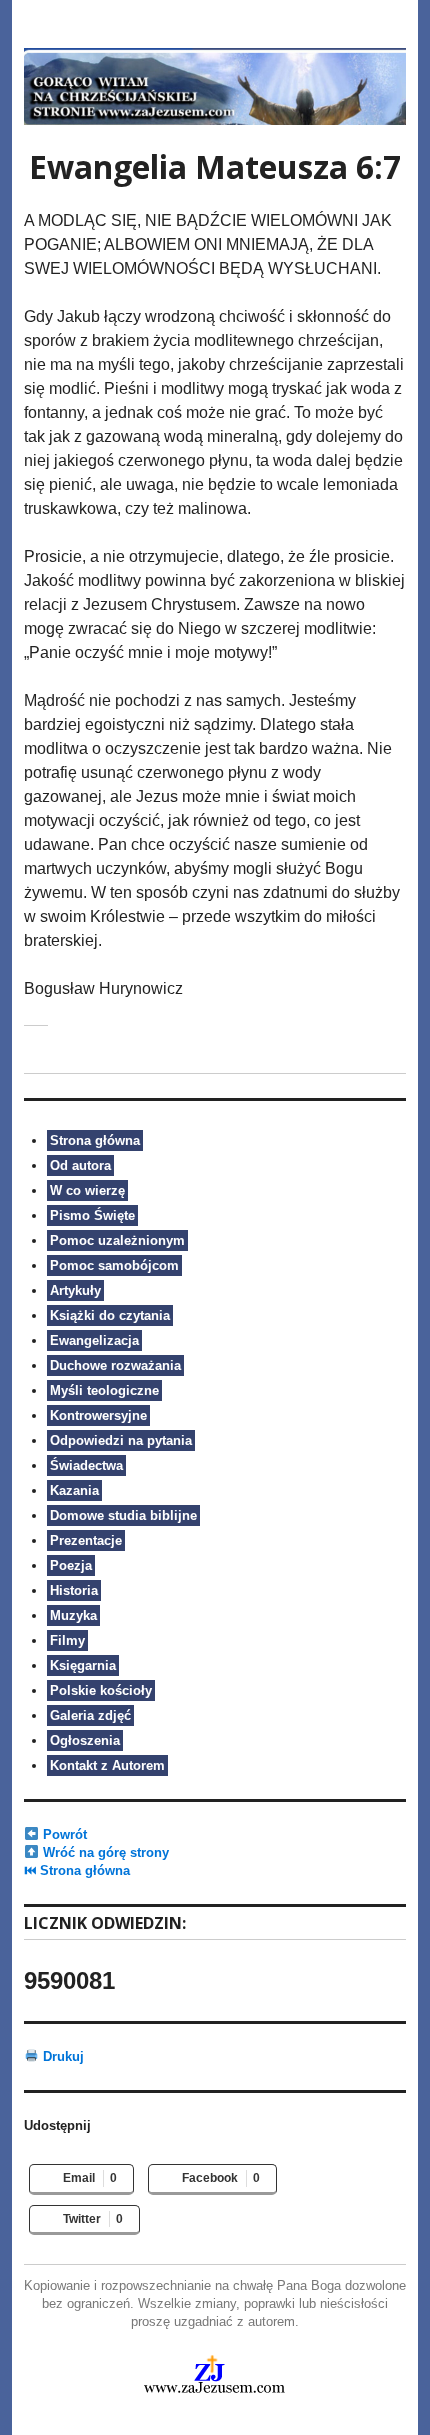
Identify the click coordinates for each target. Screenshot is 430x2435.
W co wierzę (87, 1190)
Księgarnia (83, 1665)
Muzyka (73, 1615)
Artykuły (75, 1290)
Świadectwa (86, 1465)
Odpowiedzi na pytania (121, 1440)
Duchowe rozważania (115, 1365)
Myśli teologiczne (104, 1390)
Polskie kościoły (101, 1690)
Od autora (80, 1165)
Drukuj (61, 2056)
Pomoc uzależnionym (117, 1240)
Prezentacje (86, 1540)
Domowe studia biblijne (123, 1515)
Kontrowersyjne (98, 1415)
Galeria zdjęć (90, 1715)
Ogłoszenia (85, 1740)
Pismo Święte (92, 1215)
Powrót (63, 1834)
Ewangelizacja (94, 1340)
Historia (74, 1590)
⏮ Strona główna (77, 1870)
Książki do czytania (110, 1315)
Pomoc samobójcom (114, 1265)
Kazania (74, 1490)
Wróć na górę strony (104, 1852)
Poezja (71, 1565)
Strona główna (95, 1140)
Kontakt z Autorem (107, 1765)
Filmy (67, 1640)
